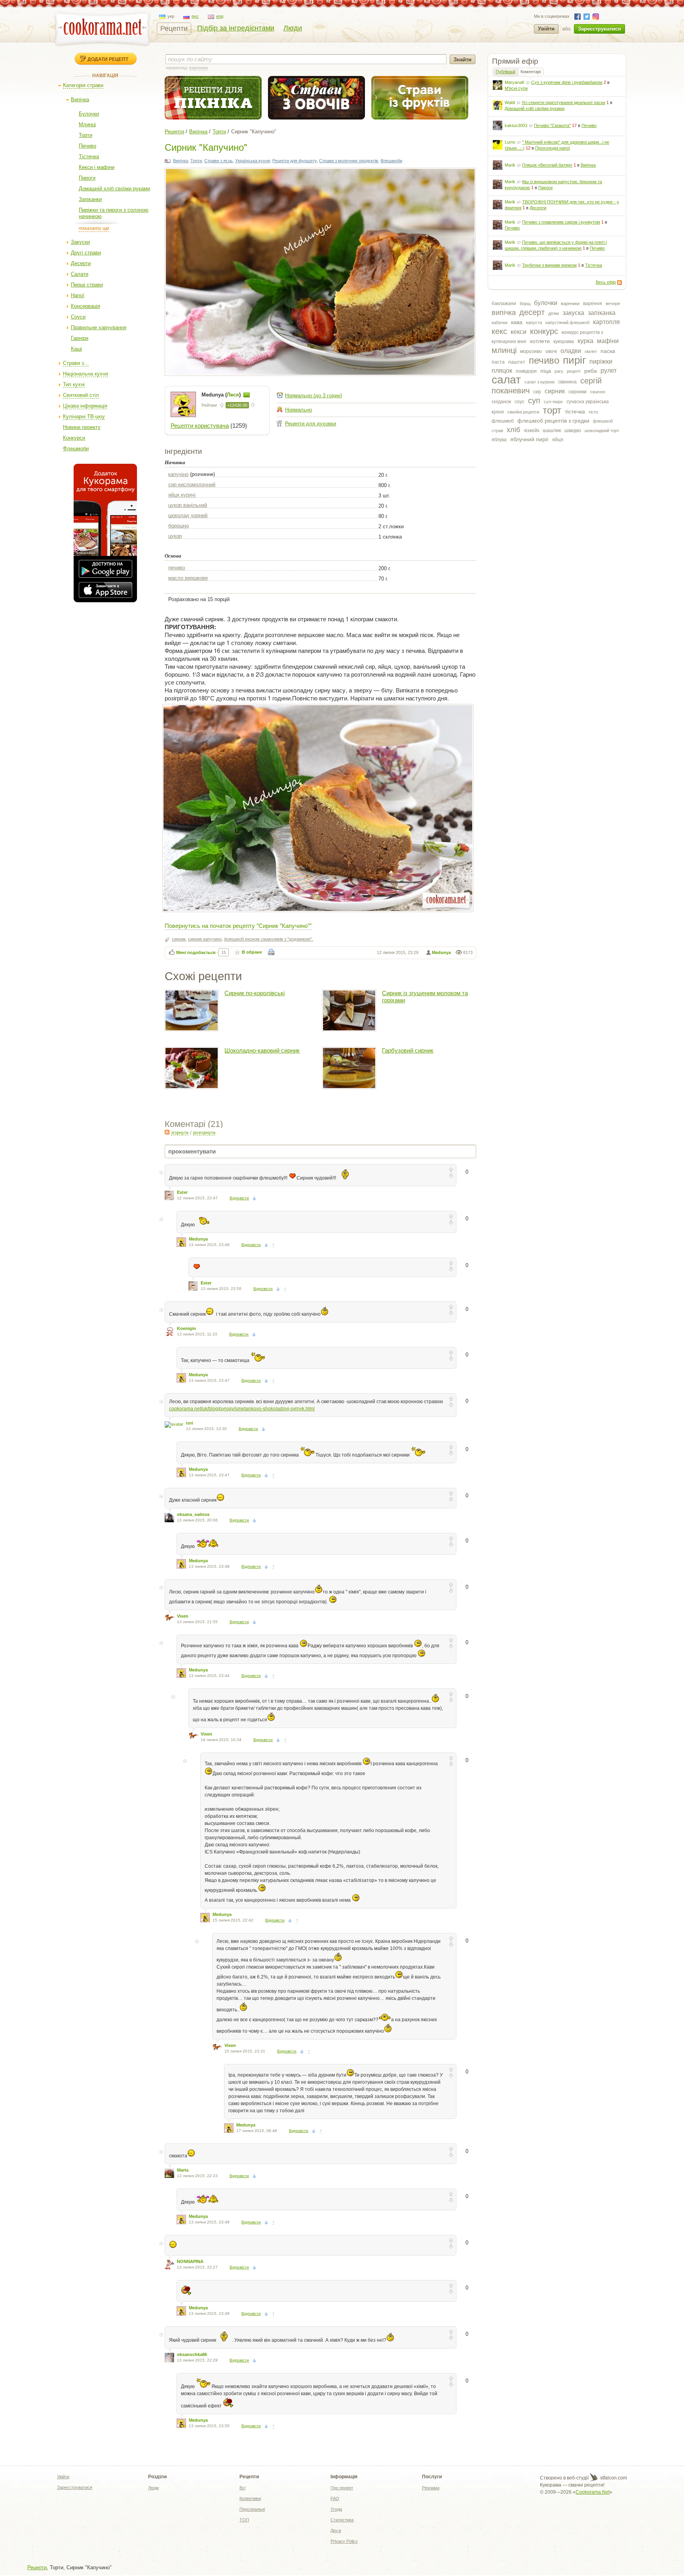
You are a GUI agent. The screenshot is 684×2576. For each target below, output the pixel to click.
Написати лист (247, 395)
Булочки (89, 114)
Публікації (505, 72)
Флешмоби (76, 449)
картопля (606, 322)
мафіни (608, 341)
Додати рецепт (108, 59)
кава (517, 322)
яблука (499, 440)
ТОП (244, 2520)
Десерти (81, 263)
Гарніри (80, 338)
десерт (532, 312)
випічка (504, 313)
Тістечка (89, 156)
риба (591, 371)
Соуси (78, 317)
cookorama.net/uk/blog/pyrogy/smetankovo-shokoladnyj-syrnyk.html (242, 1409)
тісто (593, 412)
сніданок (501, 402)
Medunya (441, 952)
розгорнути (204, 1132)
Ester (182, 1192)
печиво (544, 360)
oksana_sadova (193, 1514)
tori (190, 1423)
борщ (525, 304)
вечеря (613, 304)
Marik (510, 165)
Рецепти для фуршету (294, 161)
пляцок (502, 371)
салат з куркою (540, 382)
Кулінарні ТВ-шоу (84, 416)
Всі (242, 2488)
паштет (517, 362)
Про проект (342, 2488)
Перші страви (87, 285)
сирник (555, 391)
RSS (619, 283)
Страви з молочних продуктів (349, 161)
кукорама (564, 341)
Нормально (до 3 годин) (313, 396)
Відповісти (239, 1198)
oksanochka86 (192, 2354)
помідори (526, 371)
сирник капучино (205, 939)
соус (520, 402)
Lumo (510, 142)
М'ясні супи (516, 88)
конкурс (544, 331)
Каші (76, 349)
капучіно (178, 474)
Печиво (87, 146)
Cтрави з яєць (218, 161)
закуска (573, 313)
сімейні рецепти (523, 412)
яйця (558, 440)
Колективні (250, 2498)
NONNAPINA (190, 2261)
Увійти (546, 29)
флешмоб (503, 421)
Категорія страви (83, 85)
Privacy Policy (344, 2541)
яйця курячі (182, 495)
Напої (78, 295)
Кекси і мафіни (97, 167)
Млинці (87, 124)
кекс (499, 331)
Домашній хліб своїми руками (114, 189)
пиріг (574, 360)
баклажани (504, 304)
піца (546, 371)
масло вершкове (188, 578)
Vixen (183, 1616)
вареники (570, 304)
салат (506, 380)
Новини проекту (82, 427)
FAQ (335, 2498)
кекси (519, 332)
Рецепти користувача (200, 426)
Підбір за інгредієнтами (236, 28)
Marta (183, 2170)
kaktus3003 (516, 125)
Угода (336, 2509)
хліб (513, 430)
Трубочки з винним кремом (549, 265)
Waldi (510, 102)
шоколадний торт (602, 431)
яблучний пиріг (529, 439)
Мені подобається (196, 952)
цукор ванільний (188, 505)
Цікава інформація (85, 406)
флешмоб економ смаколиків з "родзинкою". (269, 939)
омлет (591, 351)
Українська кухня (253, 161)
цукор (175, 536)
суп (534, 400)
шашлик (552, 431)
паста (498, 362)
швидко (573, 431)
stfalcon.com (613, 2478)
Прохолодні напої (553, 148)
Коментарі (531, 72)
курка (585, 341)
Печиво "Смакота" (552, 125)
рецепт (574, 371)
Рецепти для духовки (311, 424)
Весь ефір (606, 282)
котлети (540, 341)
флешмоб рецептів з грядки (553, 421)
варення (593, 304)
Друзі (336, 2530)
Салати (80, 274)
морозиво (531, 351)
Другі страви (86, 253)
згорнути (180, 1132)
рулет (609, 371)
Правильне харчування (99, 327)
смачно (598, 392)
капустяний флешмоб (567, 322)
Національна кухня (85, 374)
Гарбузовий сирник (408, 1050)
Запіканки (90, 199)
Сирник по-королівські (255, 993)
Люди (293, 28)
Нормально (298, 410)
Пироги (87, 178)
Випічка (80, 100)
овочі (551, 351)
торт (552, 410)
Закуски (80, 242)
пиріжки (601, 361)
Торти (85, 135)
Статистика (342, 2520)
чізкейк (531, 431)
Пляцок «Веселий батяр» (547, 165)
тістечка (575, 412)
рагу (559, 371)
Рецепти (174, 28)
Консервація (85, 306)
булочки (546, 303)
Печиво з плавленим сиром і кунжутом (561, 222)
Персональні (252, 2509)
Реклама (431, 2488)
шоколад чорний (188, 515)
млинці (504, 350)
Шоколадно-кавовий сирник (262, 1050)
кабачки (500, 322)
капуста (534, 322)
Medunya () (222, 395)
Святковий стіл (81, 395)
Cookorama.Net (593, 2492)
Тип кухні (74, 384)
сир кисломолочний (192, 485)
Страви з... (76, 363)
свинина (567, 382)
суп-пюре (553, 402)
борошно (179, 526)
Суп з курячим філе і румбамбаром (567, 82)
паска (608, 351)
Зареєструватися (599, 29)
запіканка (602, 313)
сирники (578, 392)
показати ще (94, 228)
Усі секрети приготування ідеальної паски (563, 102)
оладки (571, 351)
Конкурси (74, 438)
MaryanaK (515, 82)
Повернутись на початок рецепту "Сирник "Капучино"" (238, 925)
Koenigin (186, 1328)
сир (537, 392)
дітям (554, 313)
